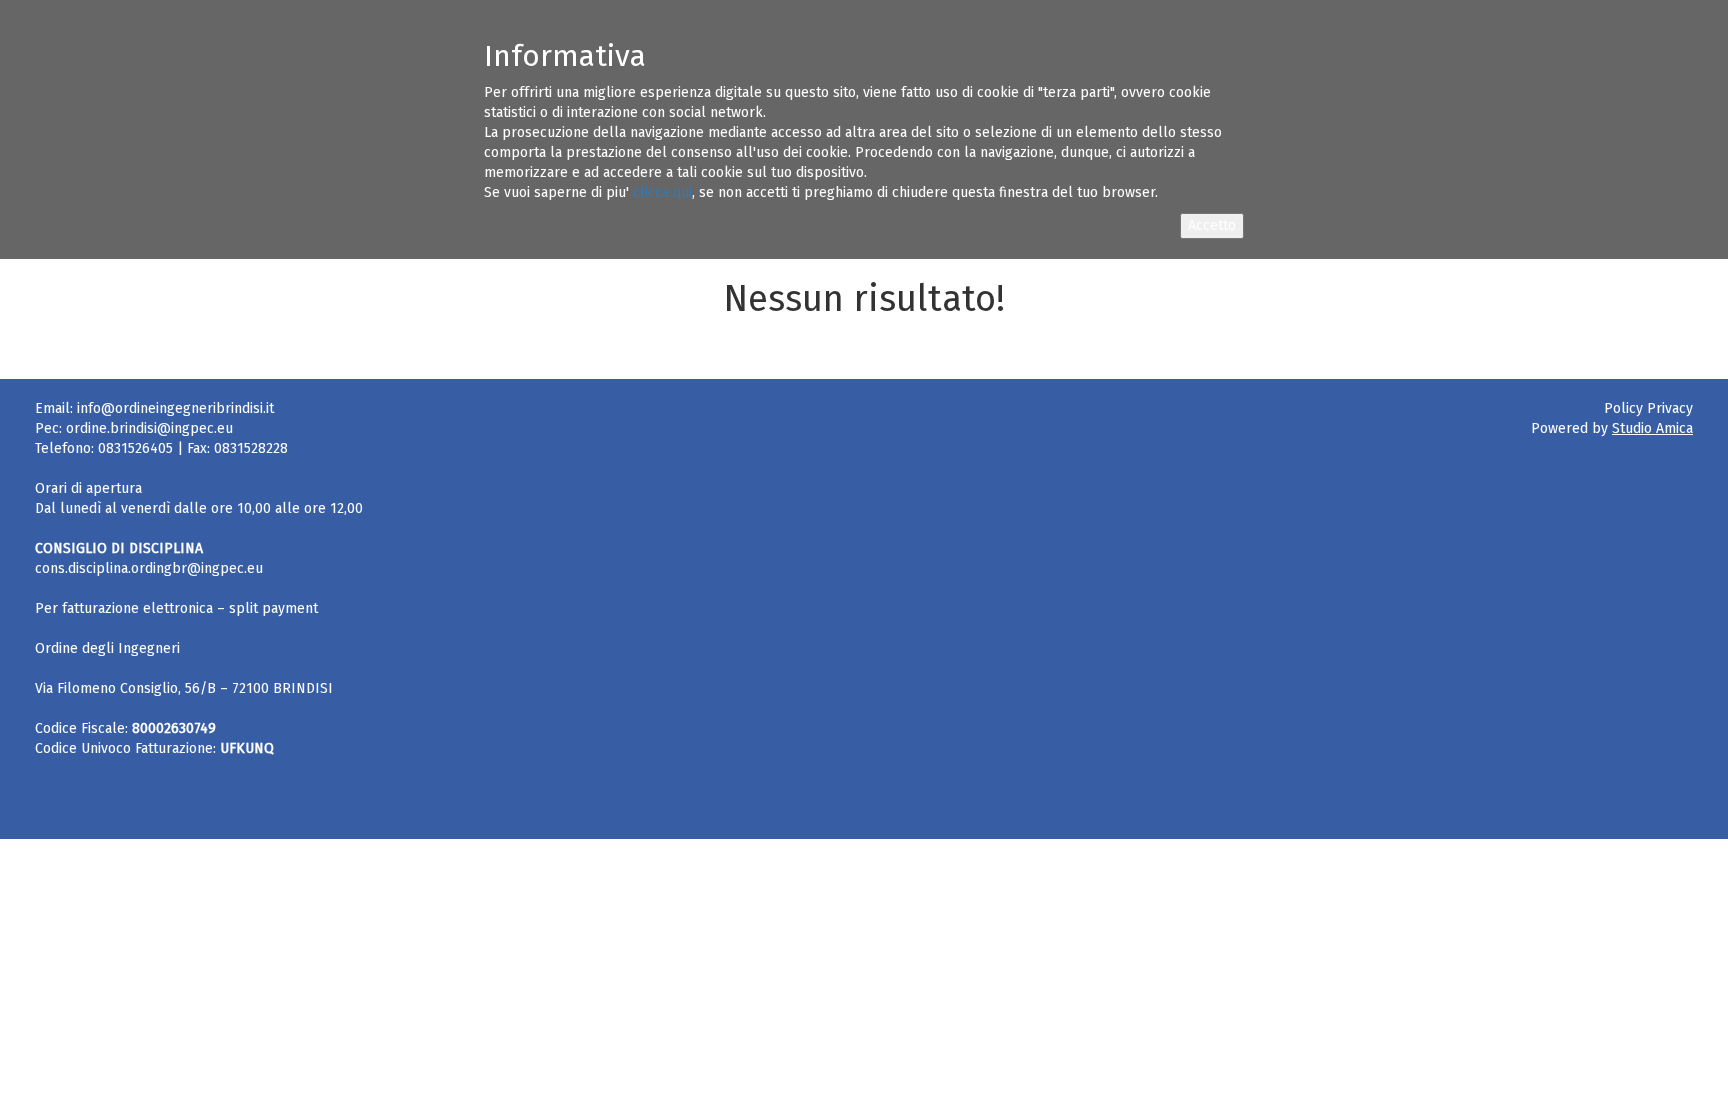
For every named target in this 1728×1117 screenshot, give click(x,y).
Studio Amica (1652, 428)
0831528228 (251, 448)
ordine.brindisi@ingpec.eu (149, 428)
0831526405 (135, 448)
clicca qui (662, 192)
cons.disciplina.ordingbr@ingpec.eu (149, 568)
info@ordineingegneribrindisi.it (175, 408)
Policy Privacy (1648, 408)
